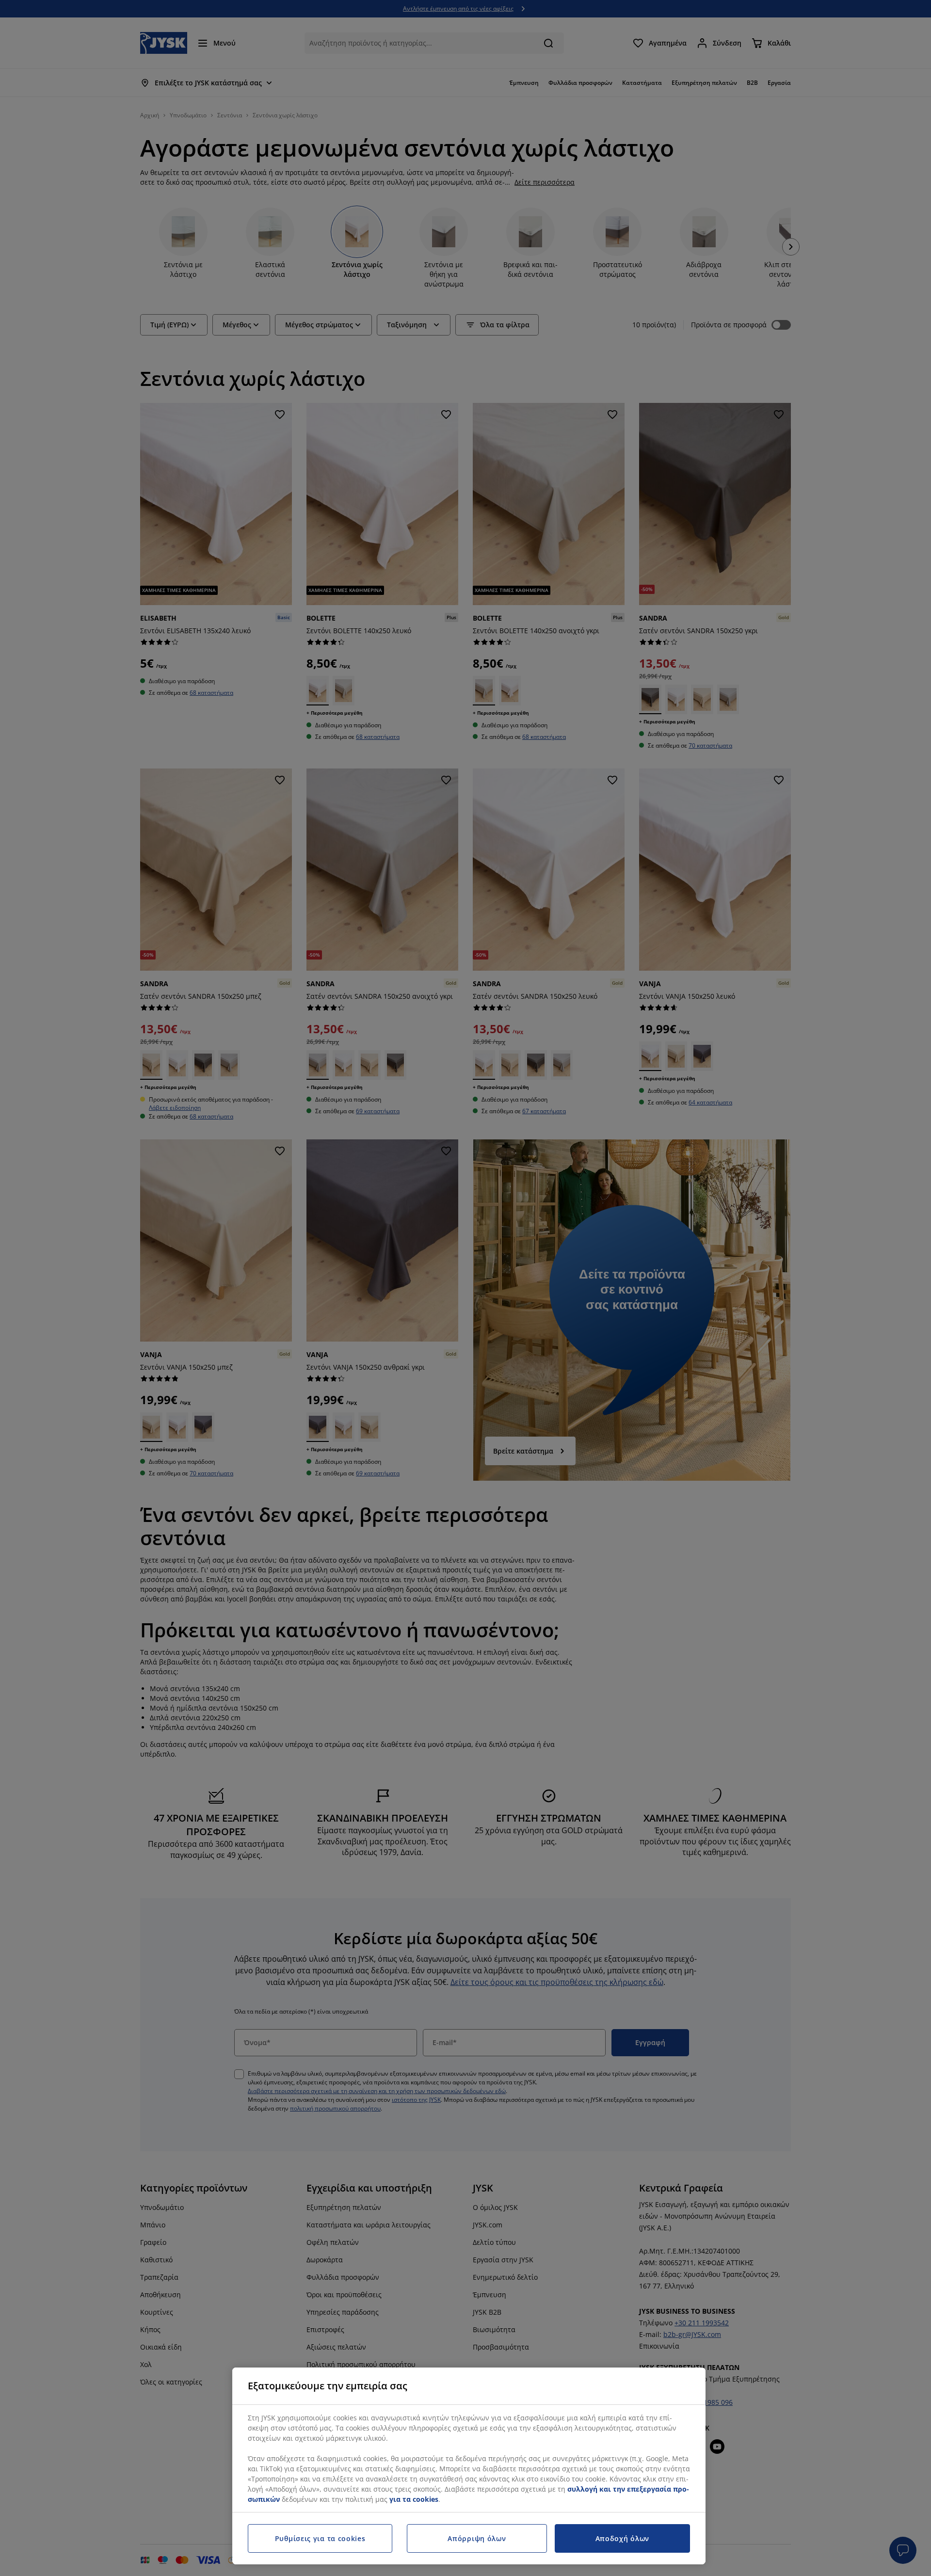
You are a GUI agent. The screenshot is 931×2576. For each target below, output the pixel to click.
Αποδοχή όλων (622, 2538)
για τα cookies (414, 2499)
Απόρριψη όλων (477, 2538)
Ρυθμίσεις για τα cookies (320, 2538)
